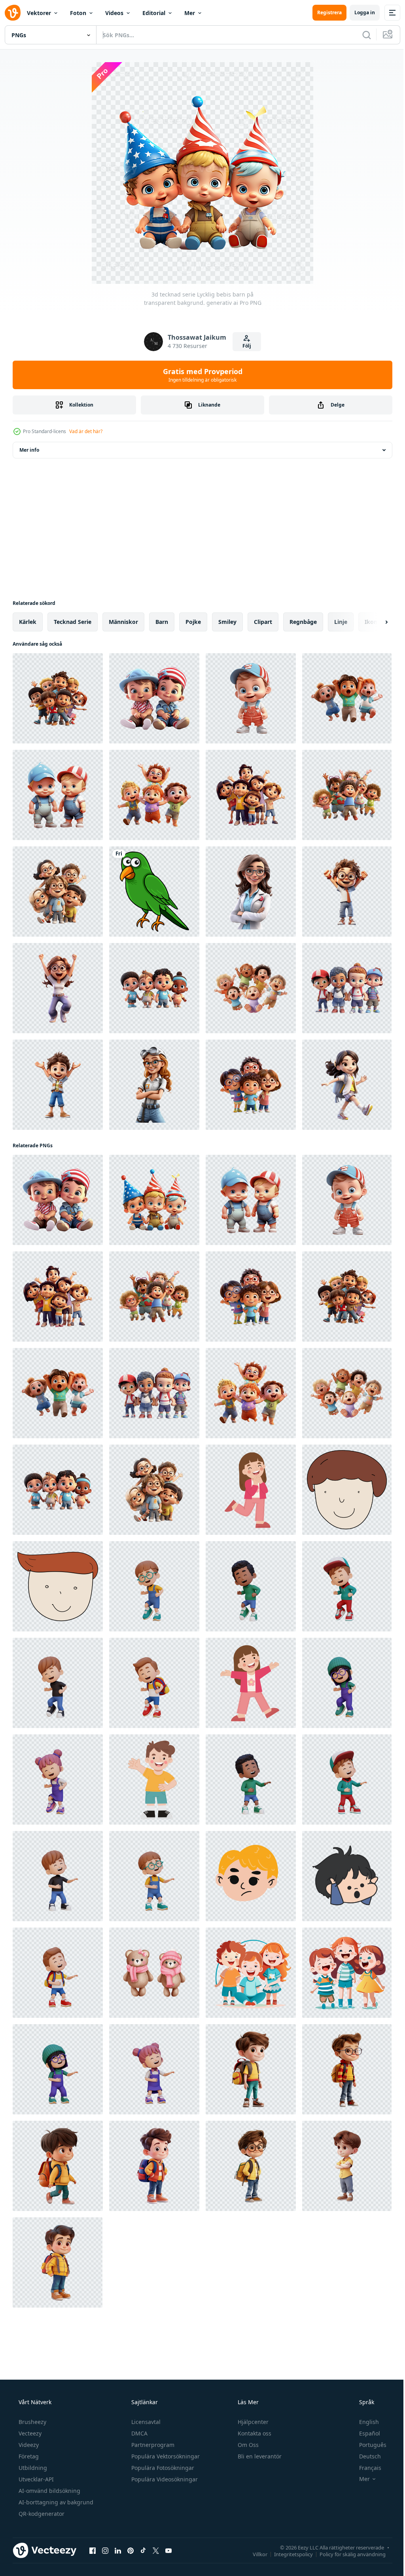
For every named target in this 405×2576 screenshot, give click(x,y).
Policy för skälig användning (347, 2554)
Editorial (154, 13)
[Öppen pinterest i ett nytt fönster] (131, 2550)
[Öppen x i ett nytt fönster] (156, 2550)
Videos (114, 13)
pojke (193, 622)
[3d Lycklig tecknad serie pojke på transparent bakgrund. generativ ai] (347, 892)
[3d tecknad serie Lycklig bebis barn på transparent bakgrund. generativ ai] (154, 698)
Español (364, 2433)
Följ (244, 346)
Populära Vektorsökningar (165, 2456)
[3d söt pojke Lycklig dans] (154, 1586)
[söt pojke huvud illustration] (251, 1876)
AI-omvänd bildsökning (49, 2491)
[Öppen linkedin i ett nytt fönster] (118, 2550)
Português (368, 2445)
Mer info (29, 450)
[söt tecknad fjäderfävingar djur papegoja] (154, 892)
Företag (28, 2456)
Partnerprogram (152, 2445)
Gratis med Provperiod (200, 375)
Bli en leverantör (259, 2456)
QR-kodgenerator (41, 2514)
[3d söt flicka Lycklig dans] (347, 1683)
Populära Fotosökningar (162, 2468)
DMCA (139, 2433)
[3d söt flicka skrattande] (58, 2069)
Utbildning (32, 2468)
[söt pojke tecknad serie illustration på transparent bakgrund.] (347, 1490)
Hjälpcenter (252, 2422)
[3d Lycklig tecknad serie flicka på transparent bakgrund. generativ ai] (58, 988)
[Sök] (361, 35)
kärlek (28, 622)
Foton (78, 13)
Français (365, 2468)
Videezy (28, 2445)
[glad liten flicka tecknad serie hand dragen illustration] (251, 1683)
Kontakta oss (254, 2433)
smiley (227, 622)
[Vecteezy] (13, 13)
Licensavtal (145, 2422)
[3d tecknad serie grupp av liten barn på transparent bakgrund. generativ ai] (58, 698)
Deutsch (365, 2456)
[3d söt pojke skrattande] (251, 1779)
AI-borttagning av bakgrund (55, 2502)
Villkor (254, 2554)
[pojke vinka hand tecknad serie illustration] (154, 1779)
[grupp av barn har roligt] (251, 1973)
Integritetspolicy (288, 2554)
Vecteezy (29, 2433)
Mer (190, 13)
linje (341, 622)
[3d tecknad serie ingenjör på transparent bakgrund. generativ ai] (154, 1085)
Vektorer (39, 13)
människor (123, 622)
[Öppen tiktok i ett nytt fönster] (143, 2550)
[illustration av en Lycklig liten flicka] (251, 1490)
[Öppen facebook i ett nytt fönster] (93, 2550)
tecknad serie (73, 622)
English (364, 2422)
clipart (263, 622)
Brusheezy (32, 2422)
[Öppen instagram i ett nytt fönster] (105, 2550)
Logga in (359, 12)
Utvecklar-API (35, 2479)
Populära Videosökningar (164, 2479)
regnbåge (303, 622)
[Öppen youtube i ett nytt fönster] (168, 2550)
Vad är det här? (86, 431)
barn (162, 622)
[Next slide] (374, 622)
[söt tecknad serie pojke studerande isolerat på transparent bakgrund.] (251, 2069)
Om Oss (247, 2445)
